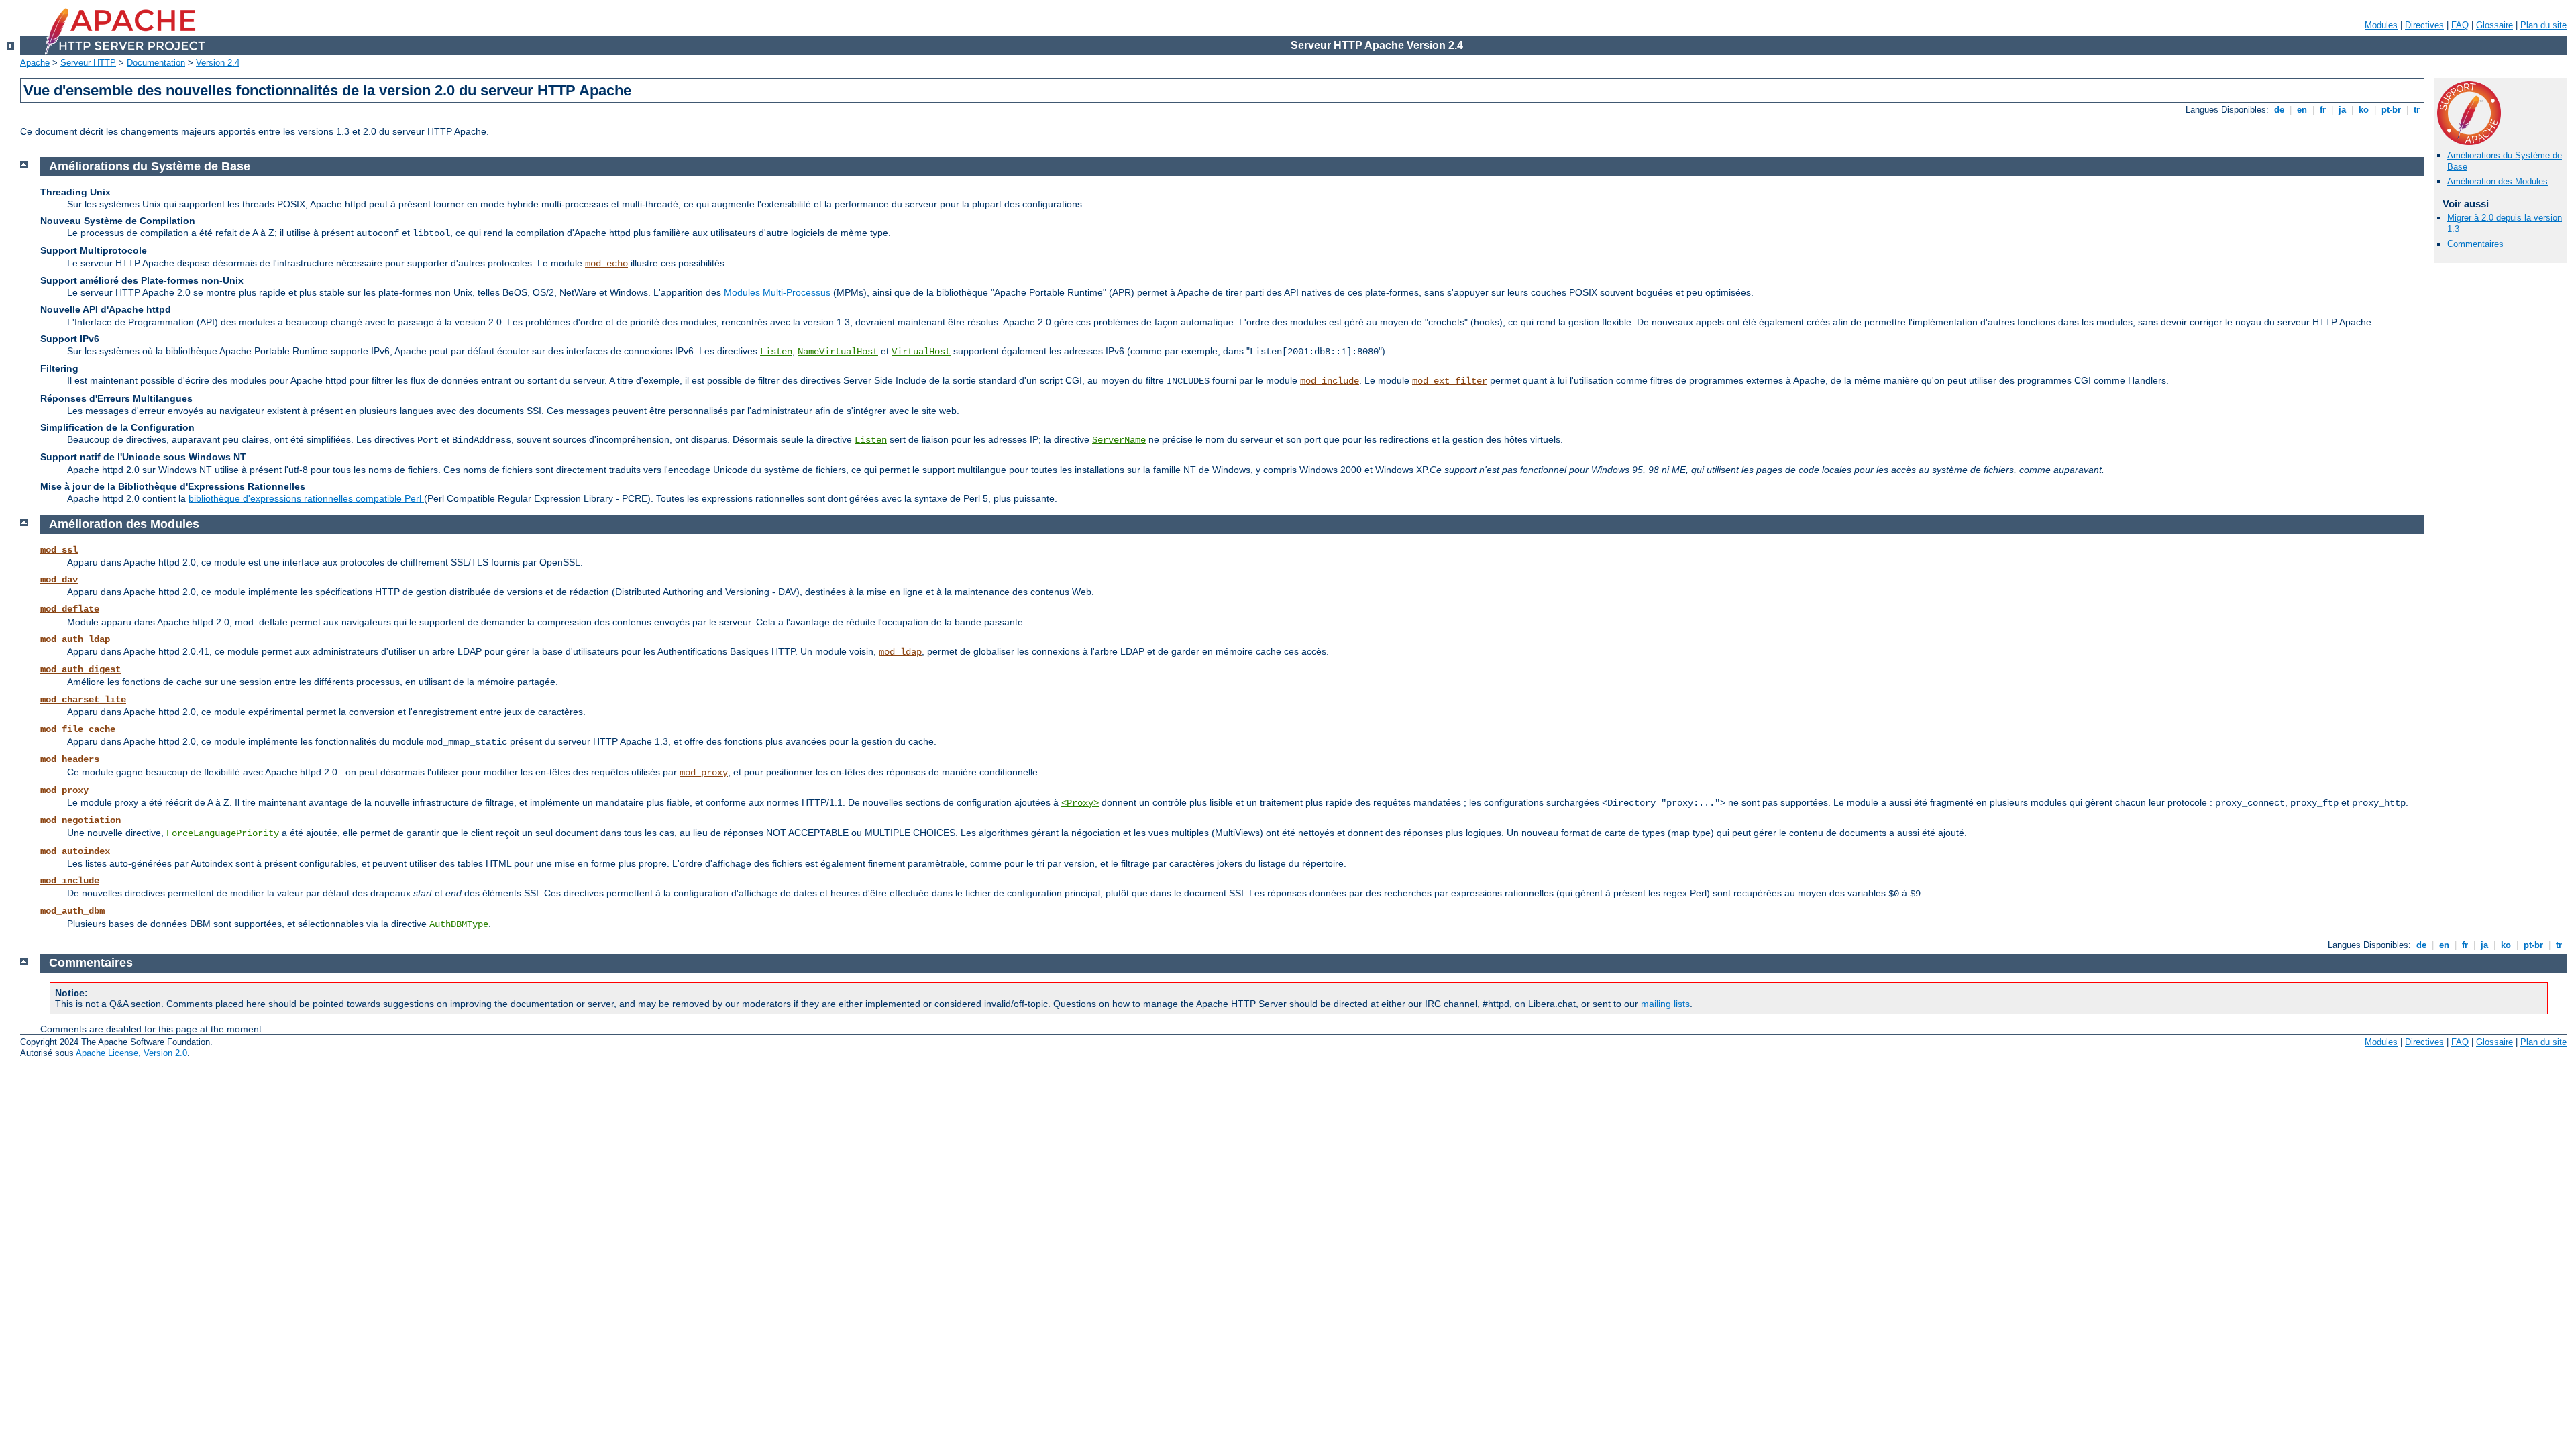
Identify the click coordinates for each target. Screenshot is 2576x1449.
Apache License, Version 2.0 (131, 1053)
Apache (35, 63)
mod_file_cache (78, 729)
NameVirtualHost (838, 352)
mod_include (1330, 381)
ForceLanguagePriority (223, 833)
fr (2323, 110)
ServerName (1119, 440)
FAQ (2460, 25)
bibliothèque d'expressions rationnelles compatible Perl (306, 498)
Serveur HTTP (88, 63)
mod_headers (70, 759)
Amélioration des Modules (2498, 181)
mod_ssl (59, 550)
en (2302, 110)
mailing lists (1665, 1004)
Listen (776, 352)
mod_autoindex (75, 851)
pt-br (2391, 110)
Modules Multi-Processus (777, 292)
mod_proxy (704, 773)
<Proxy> (1080, 803)
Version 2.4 (218, 63)
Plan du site (2543, 25)
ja (2342, 110)
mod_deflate (70, 609)
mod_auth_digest (80, 669)
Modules (2381, 25)
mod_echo (606, 264)
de (2279, 110)
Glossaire (2494, 25)
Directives (2424, 25)
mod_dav (59, 580)
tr (2417, 110)
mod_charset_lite (83, 700)
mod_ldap (900, 652)
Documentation (156, 63)
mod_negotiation (80, 820)
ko (2364, 110)
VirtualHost (921, 352)
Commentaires (2475, 244)
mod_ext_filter (1450, 381)
